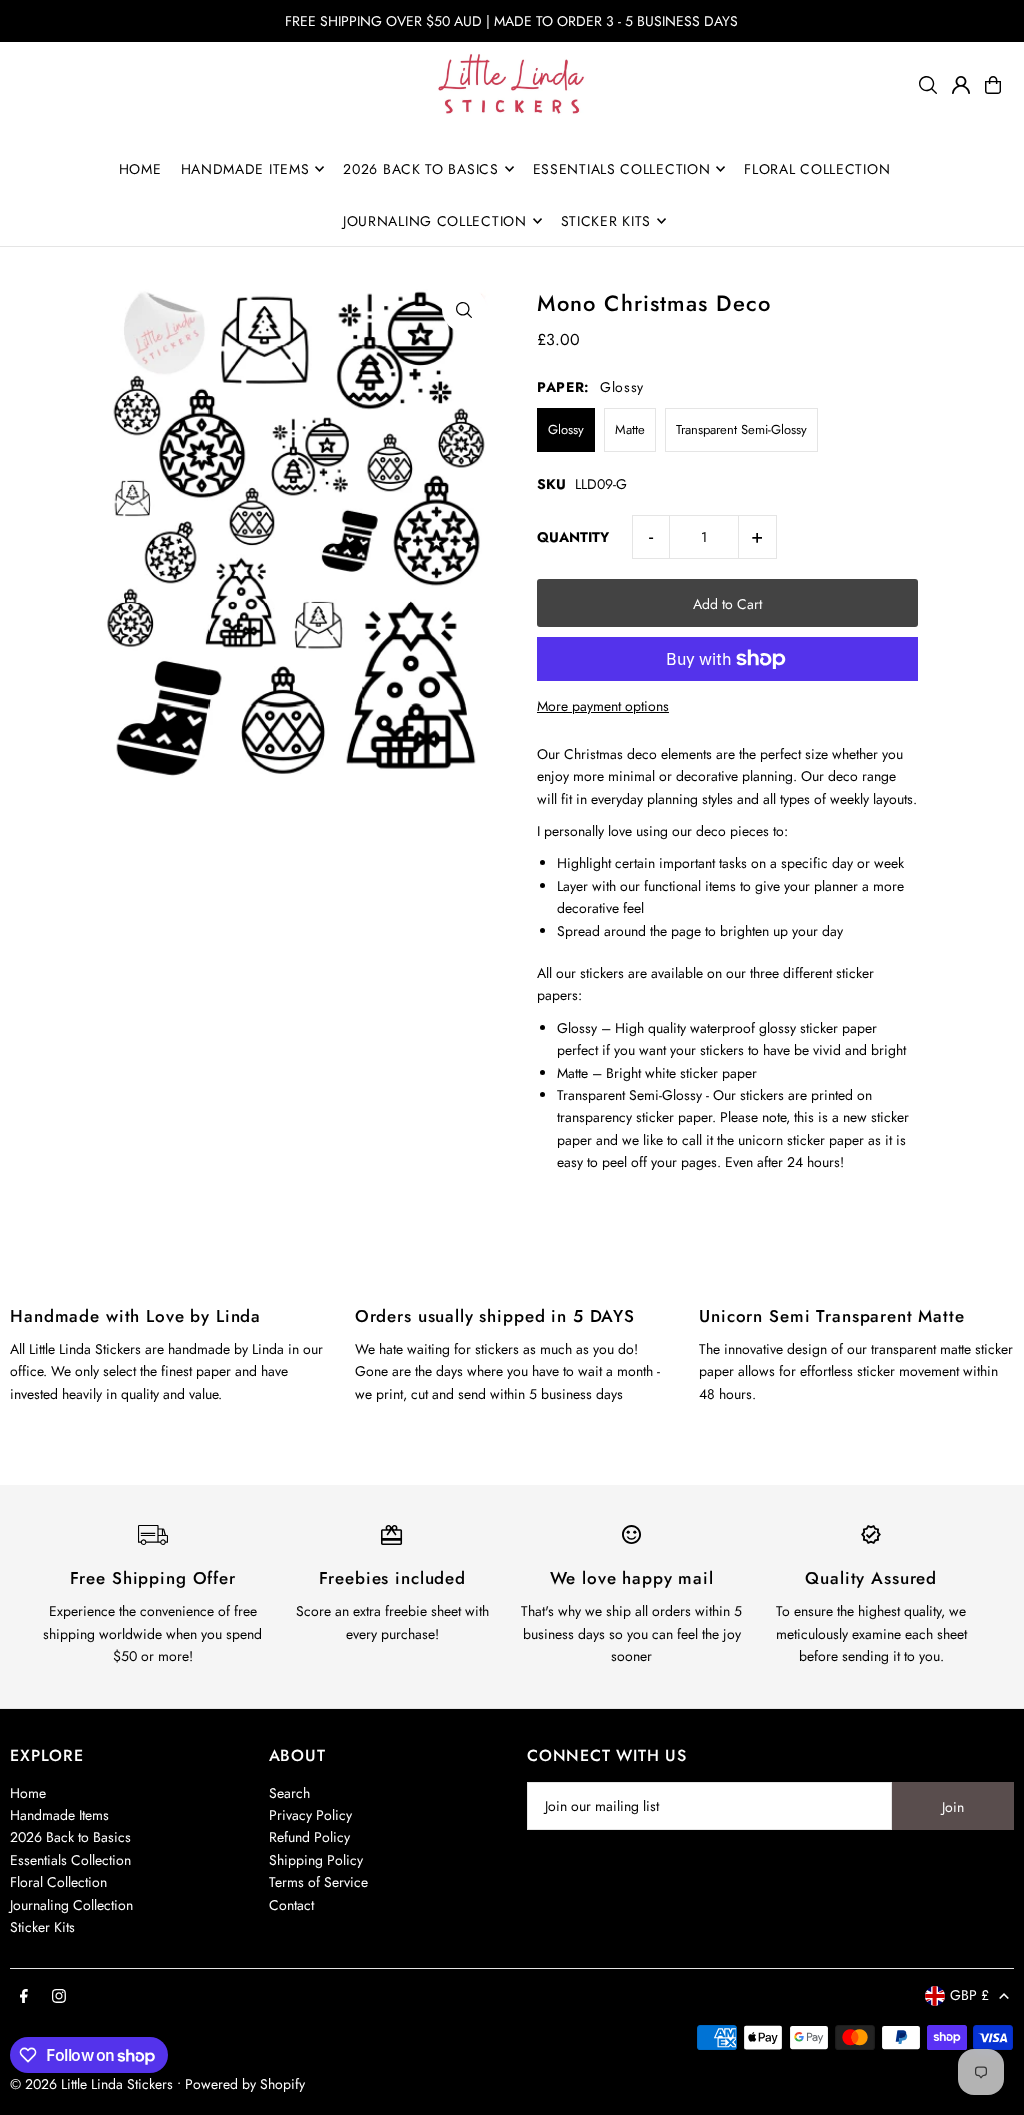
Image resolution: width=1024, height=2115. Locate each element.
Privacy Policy (310, 1815)
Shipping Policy (316, 1860)
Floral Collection (58, 1882)
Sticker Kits (42, 1927)
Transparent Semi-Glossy (741, 429)
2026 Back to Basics (70, 1837)
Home (28, 1793)
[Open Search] (928, 85)
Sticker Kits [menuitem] (606, 221)
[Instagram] (59, 1997)
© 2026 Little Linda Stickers (91, 2084)
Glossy (566, 429)
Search (289, 1793)
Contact (291, 1905)
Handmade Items (59, 1815)
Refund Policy (309, 1837)
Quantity (573, 537)
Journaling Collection (71, 1905)
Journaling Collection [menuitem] (435, 221)
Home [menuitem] (140, 169)
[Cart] (993, 85)
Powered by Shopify (245, 2084)
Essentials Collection (70, 1860)
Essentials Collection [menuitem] (622, 169)
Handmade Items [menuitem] (245, 169)
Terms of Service (318, 1882)
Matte (630, 429)
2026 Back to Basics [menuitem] (420, 169)
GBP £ (969, 1995)
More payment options (603, 706)
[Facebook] (24, 1997)
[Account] (961, 85)
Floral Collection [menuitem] (817, 169)
